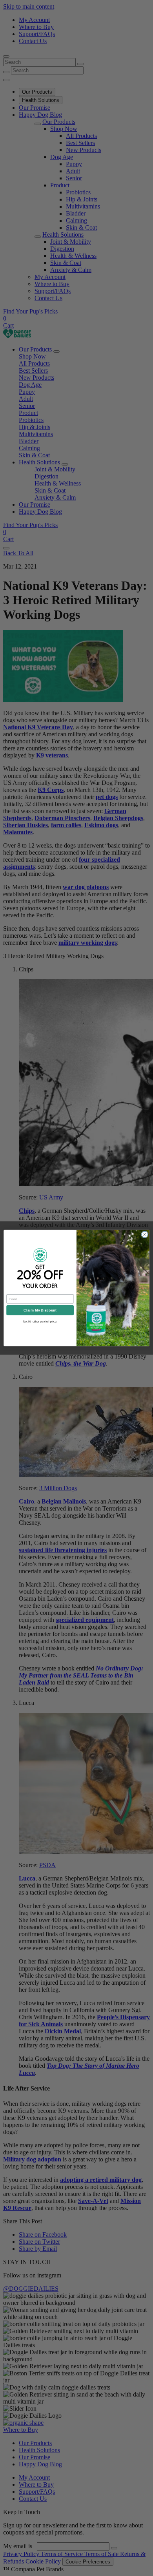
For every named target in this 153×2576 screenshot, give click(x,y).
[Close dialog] (145, 1234)
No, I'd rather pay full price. (40, 1321)
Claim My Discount (40, 1310)
